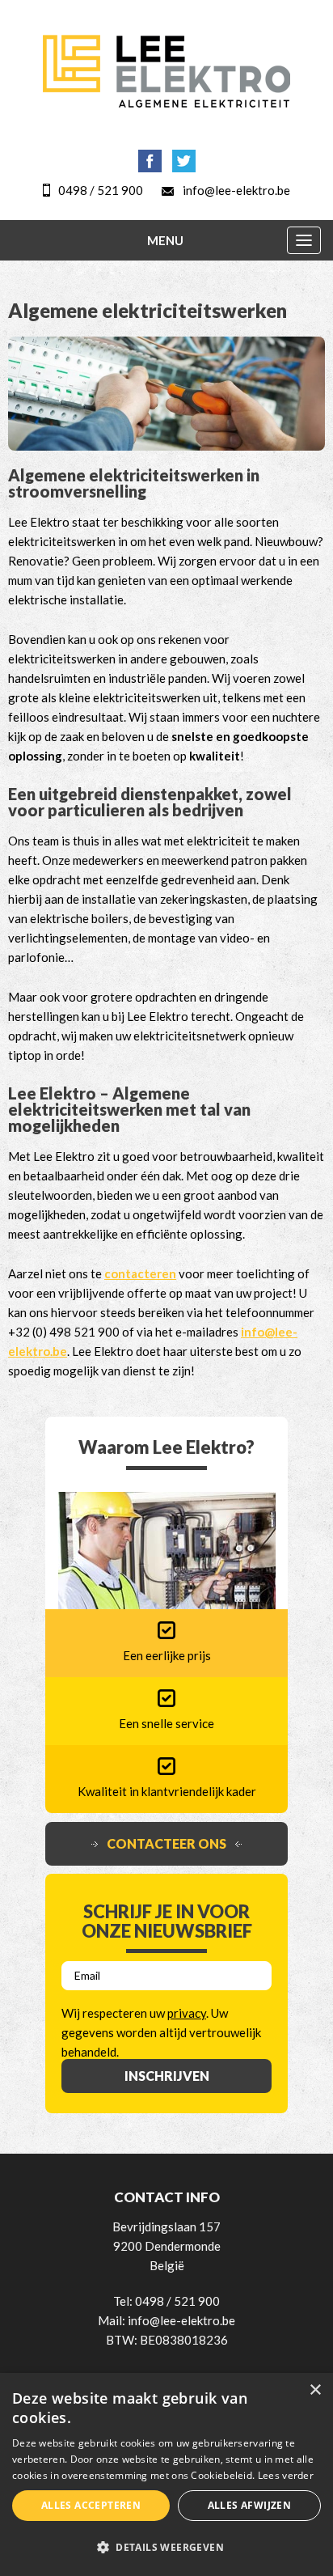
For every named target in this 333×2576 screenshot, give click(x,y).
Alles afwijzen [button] (250, 2505)
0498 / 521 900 (101, 190)
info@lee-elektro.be (236, 190)
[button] (166, 2548)
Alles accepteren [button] (91, 2505)
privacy (187, 2013)
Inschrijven (167, 2076)
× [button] (315, 2390)
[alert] (166, 2474)
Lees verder (286, 2475)
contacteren (140, 1273)
